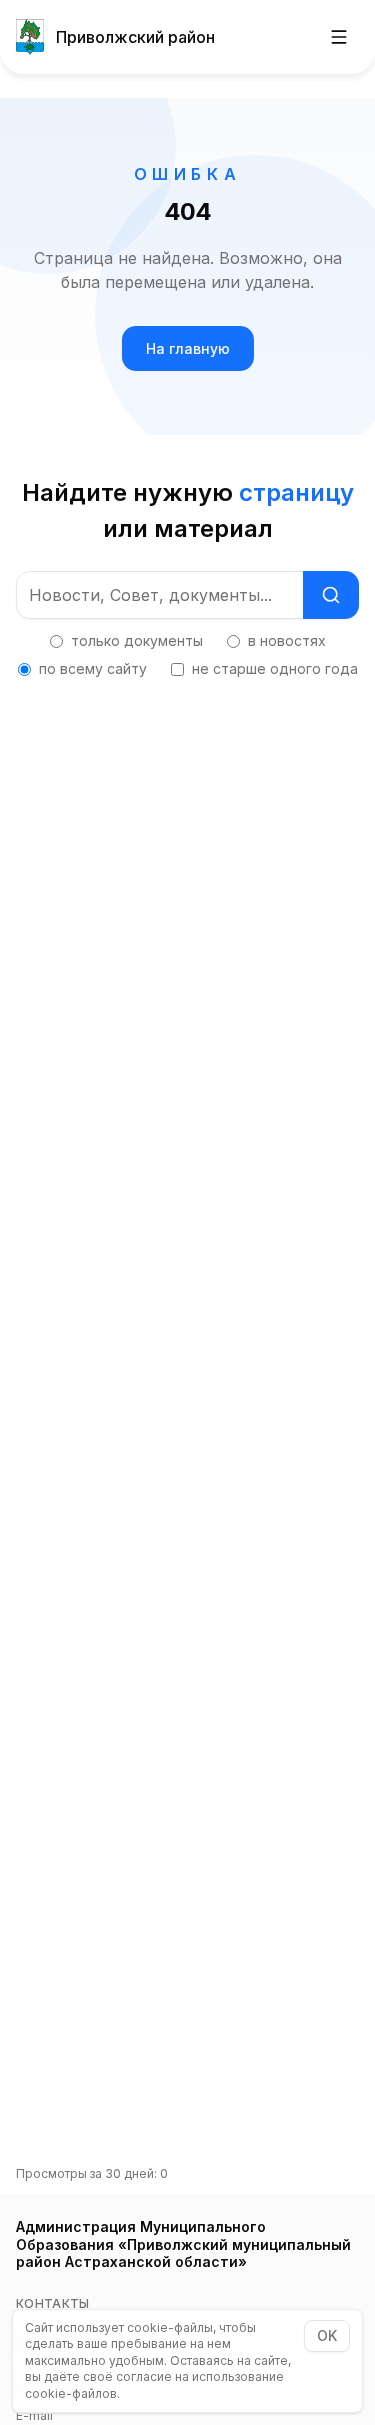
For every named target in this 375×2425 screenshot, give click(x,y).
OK (327, 2335)
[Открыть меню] (339, 37)
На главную (188, 348)
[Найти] (331, 595)
